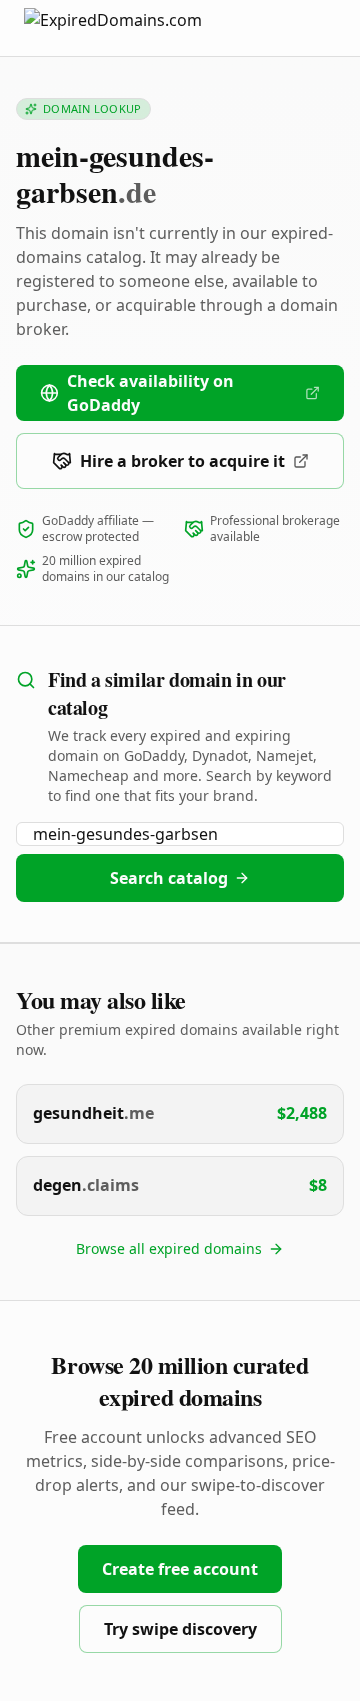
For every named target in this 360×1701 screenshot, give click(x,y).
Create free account (180, 1569)
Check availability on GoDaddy (150, 393)
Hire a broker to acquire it (182, 461)
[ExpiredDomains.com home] (134, 27)
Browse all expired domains (169, 1248)
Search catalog (169, 878)
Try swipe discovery (180, 1629)
